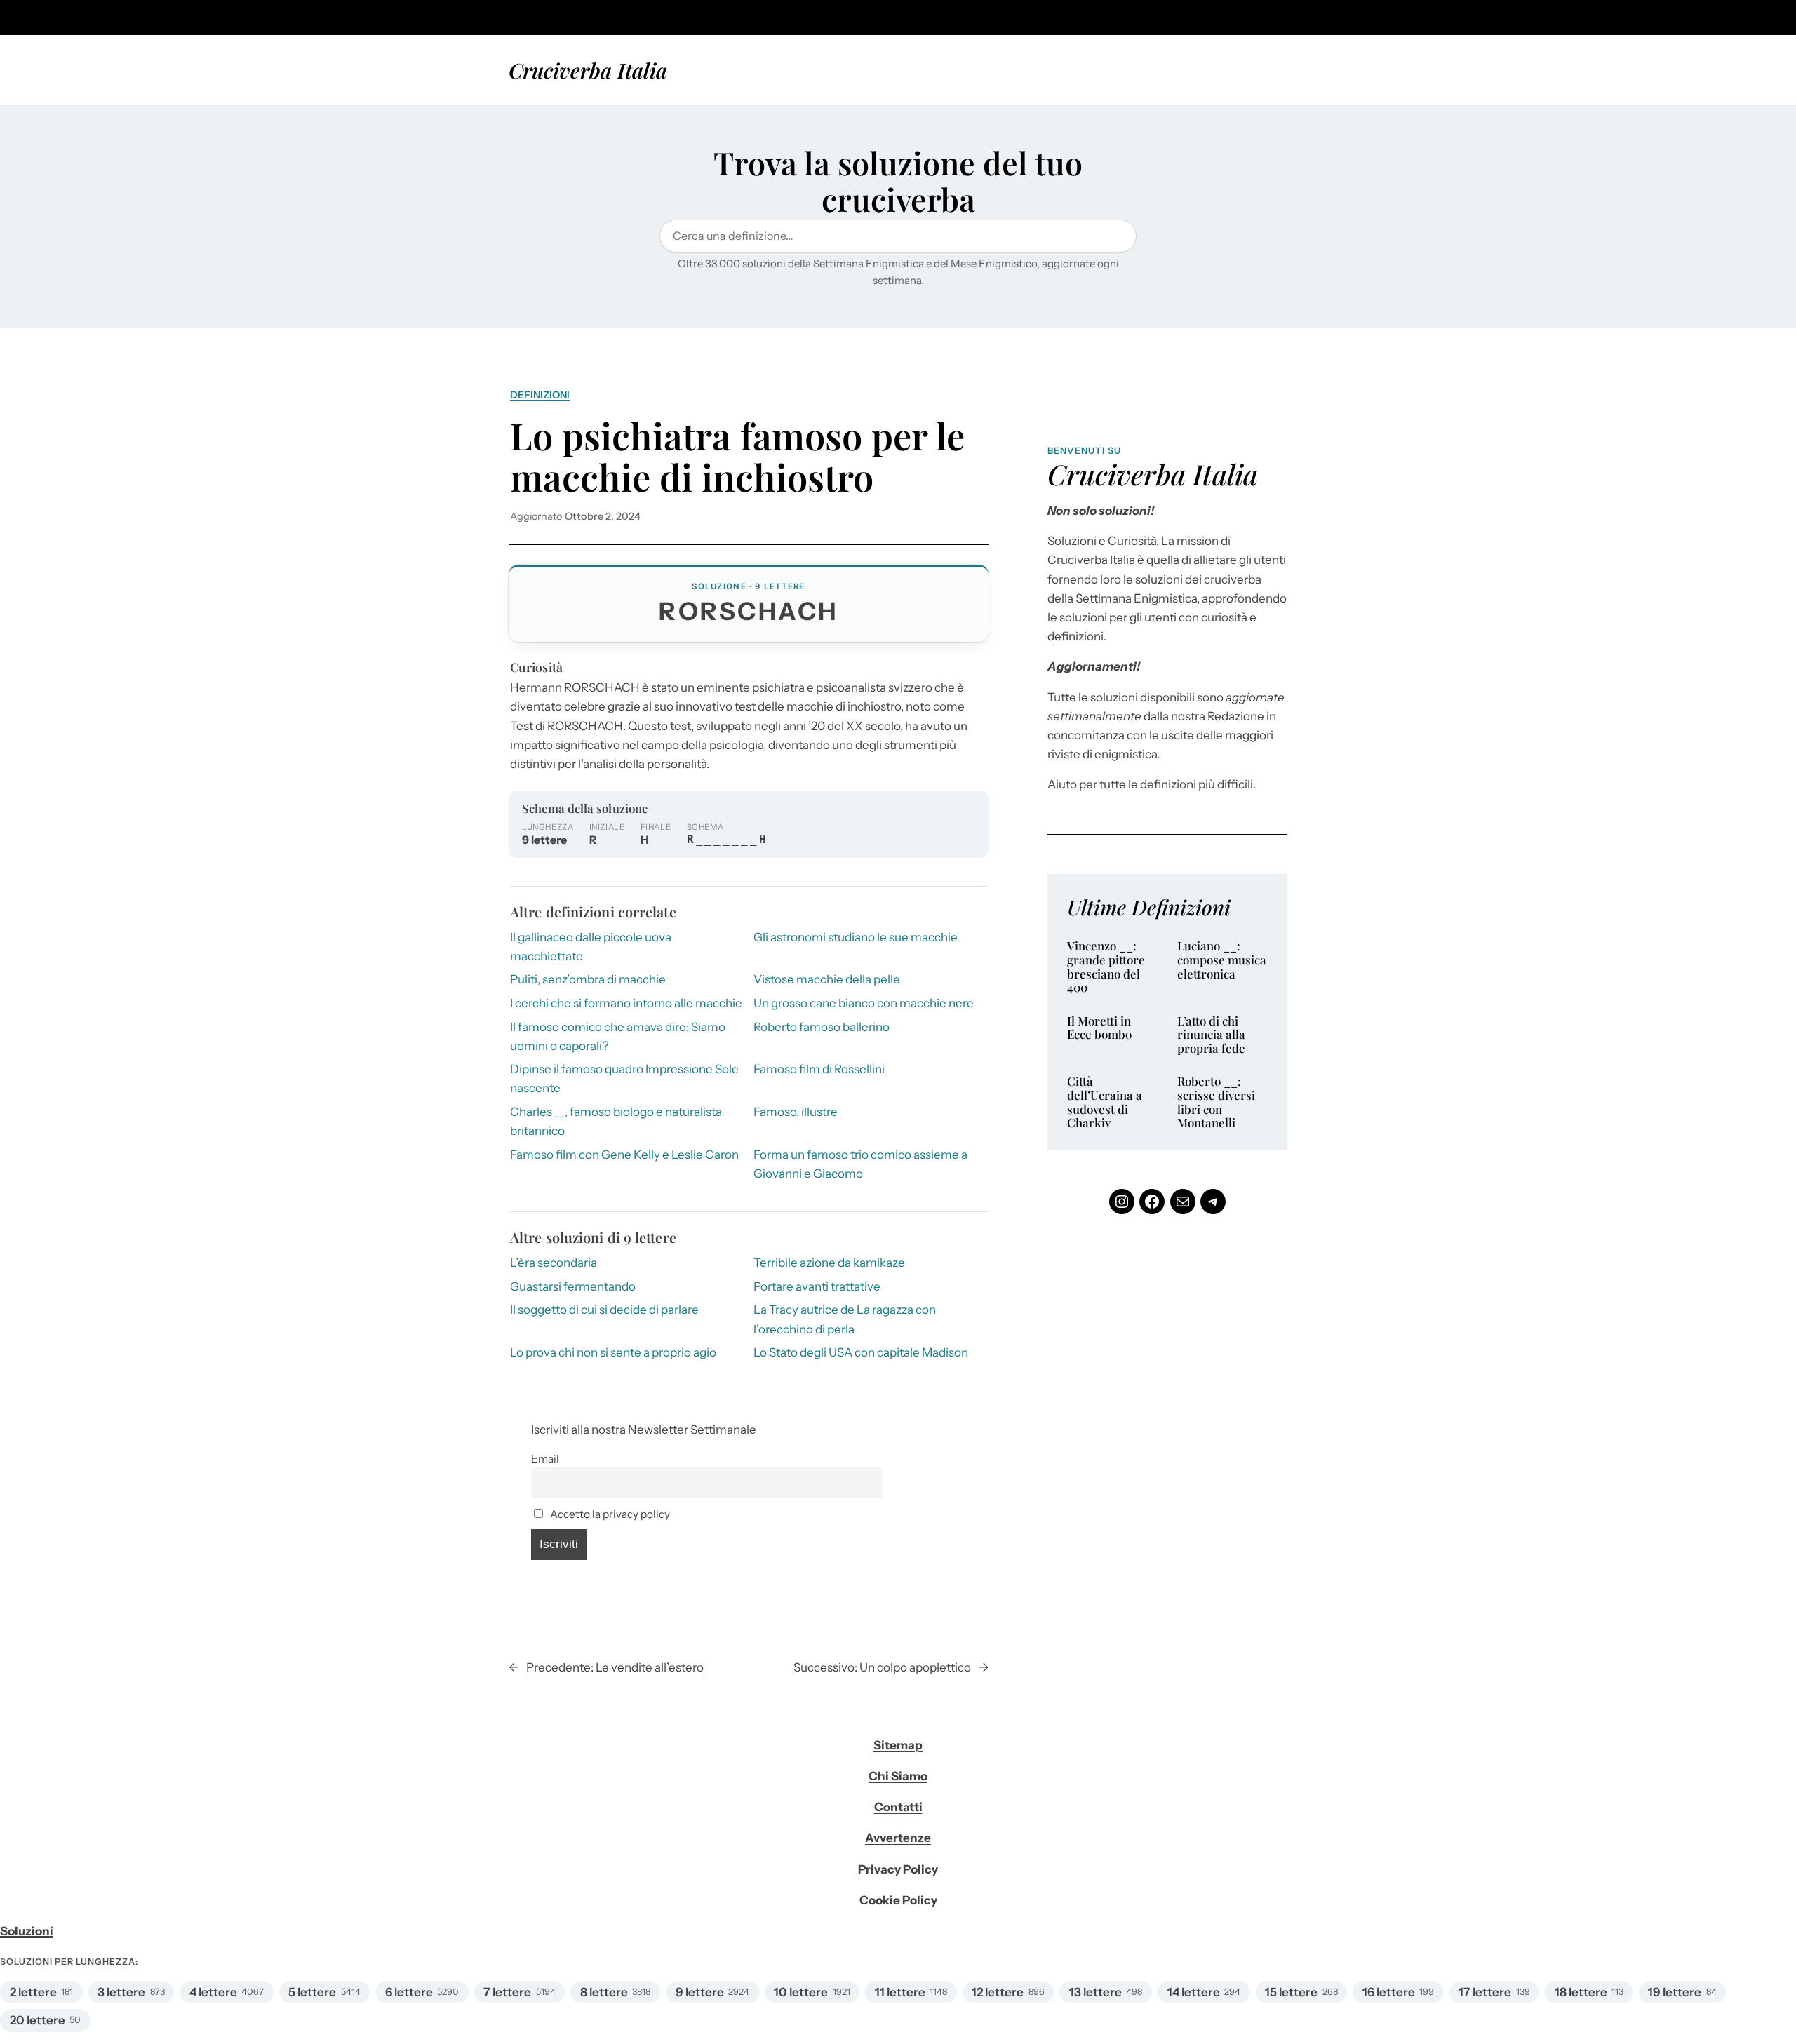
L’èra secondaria (554, 1263)
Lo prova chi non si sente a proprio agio (613, 1352)
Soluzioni (27, 1931)
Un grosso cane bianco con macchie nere (864, 1003)
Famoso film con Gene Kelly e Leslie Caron (624, 1155)
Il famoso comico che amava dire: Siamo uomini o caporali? (618, 1036)
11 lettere (900, 1992)
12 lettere (998, 1992)
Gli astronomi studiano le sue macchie (856, 937)
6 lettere (409, 1992)
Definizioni (540, 395)
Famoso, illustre (796, 1112)
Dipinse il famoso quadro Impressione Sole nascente (624, 1078)
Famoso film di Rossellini (819, 1069)
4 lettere (213, 1992)
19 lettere (1675, 1992)
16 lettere (1389, 1992)
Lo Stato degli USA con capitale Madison (861, 1352)
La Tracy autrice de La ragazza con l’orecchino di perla (845, 1319)
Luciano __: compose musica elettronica (1222, 960)
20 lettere (38, 2020)
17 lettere (1485, 1992)
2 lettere (33, 1992)
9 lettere (700, 1992)
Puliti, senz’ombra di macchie (588, 979)
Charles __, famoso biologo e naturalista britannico (616, 1121)
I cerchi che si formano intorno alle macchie (626, 1003)
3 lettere (121, 1992)
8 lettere (604, 1992)
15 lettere (1291, 1992)
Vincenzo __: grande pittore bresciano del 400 (1106, 967)
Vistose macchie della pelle (827, 979)
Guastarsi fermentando (573, 1286)
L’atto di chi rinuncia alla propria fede (1211, 1035)
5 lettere (312, 1992)
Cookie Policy (898, 1900)
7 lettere (507, 1992)
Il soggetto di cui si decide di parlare (604, 1310)
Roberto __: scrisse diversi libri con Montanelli (1216, 1102)
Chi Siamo (898, 1776)
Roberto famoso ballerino (822, 1027)
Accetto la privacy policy (609, 1514)
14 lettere (1194, 1992)
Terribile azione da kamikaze (829, 1263)
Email (545, 1459)
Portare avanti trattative (817, 1286)
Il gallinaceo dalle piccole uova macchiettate (591, 947)
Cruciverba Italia (588, 70)
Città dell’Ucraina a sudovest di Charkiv (1105, 1102)
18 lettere (1581, 1992)
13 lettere (1095, 1992)
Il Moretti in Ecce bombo (1099, 1028)
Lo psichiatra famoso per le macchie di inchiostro (737, 456)
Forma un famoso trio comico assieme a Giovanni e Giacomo (860, 1164)
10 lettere (801, 1992)
